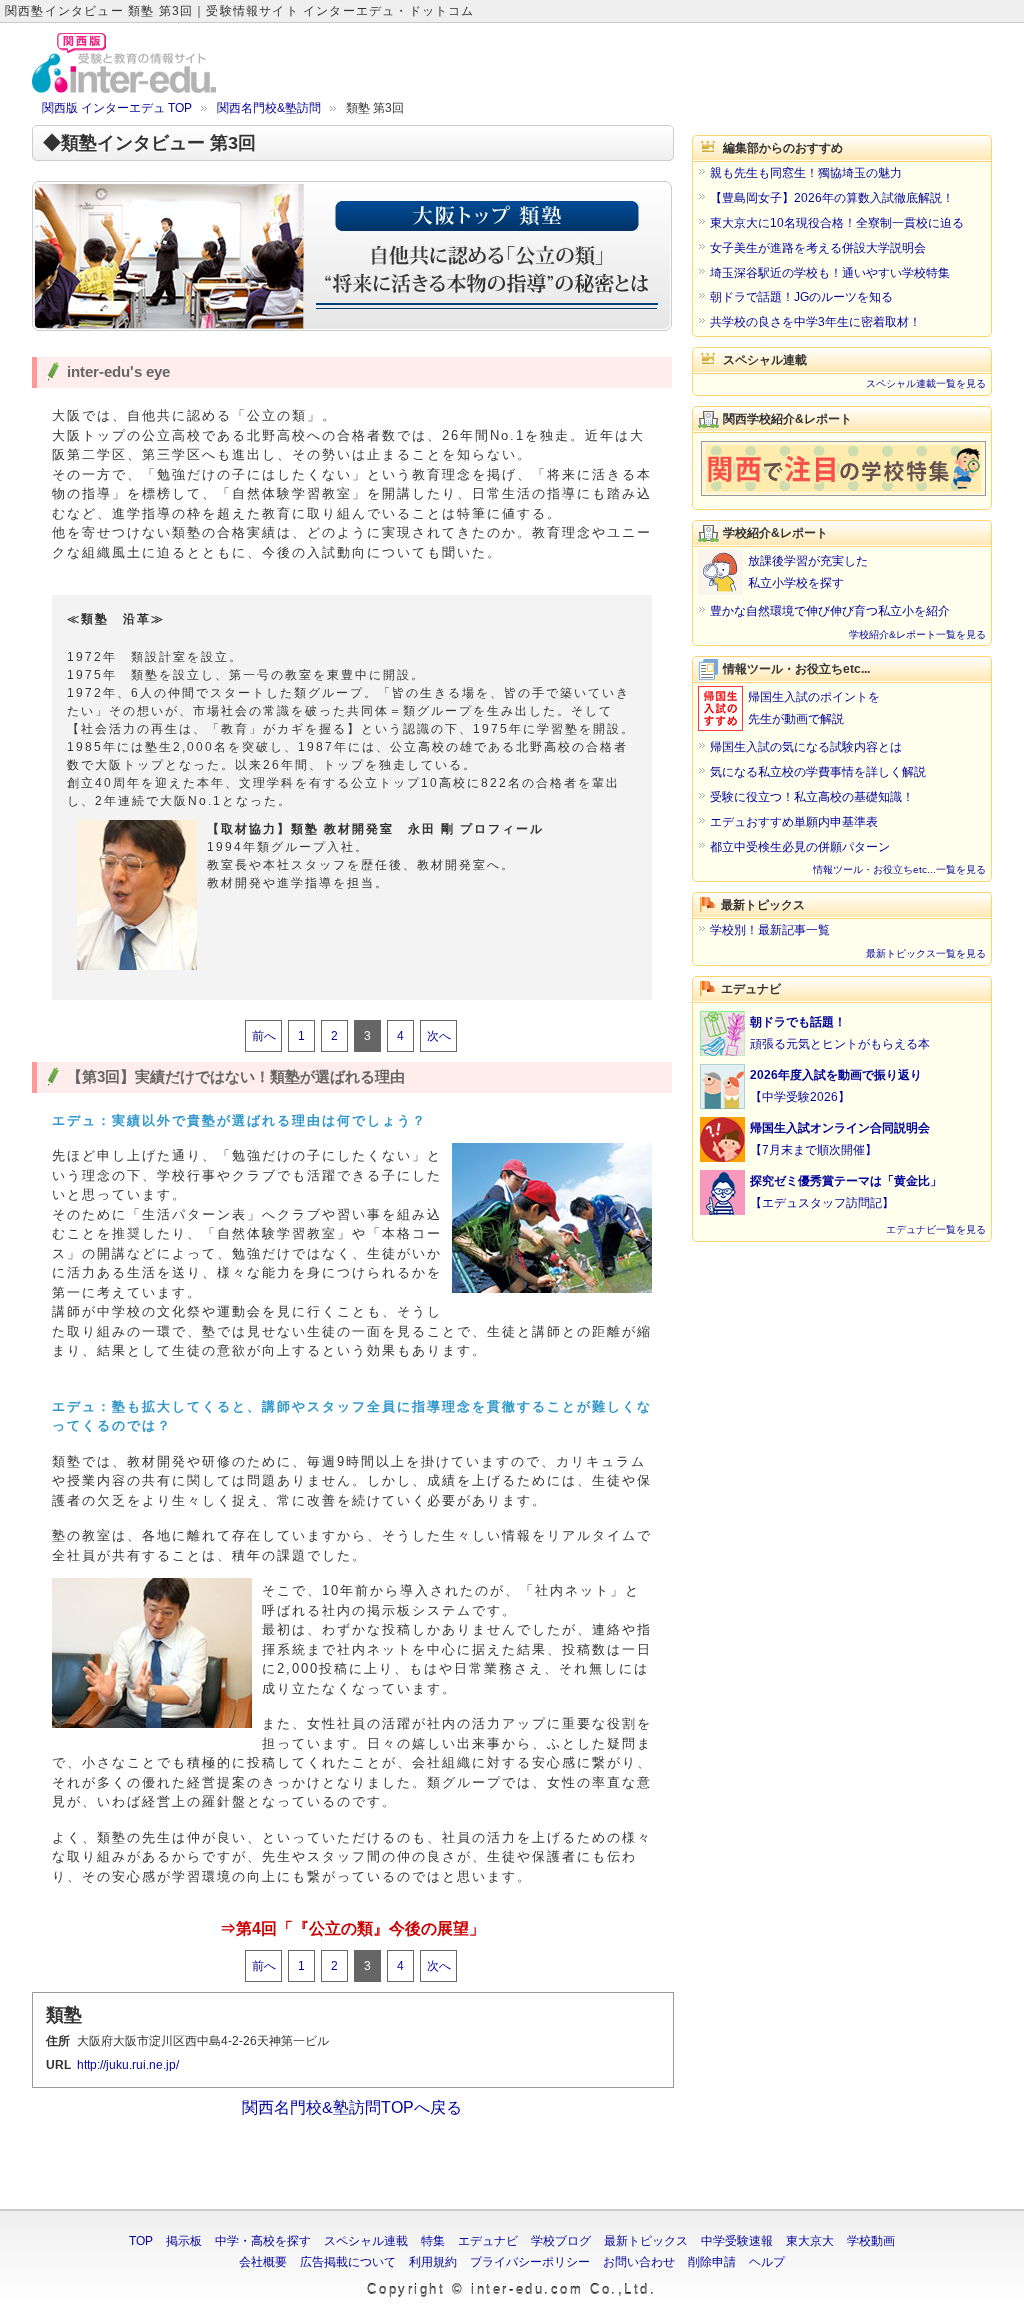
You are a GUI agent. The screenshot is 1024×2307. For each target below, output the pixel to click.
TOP (141, 2241)
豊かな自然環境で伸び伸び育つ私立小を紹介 (830, 611)
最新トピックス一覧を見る (926, 953)
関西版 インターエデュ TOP (117, 108)
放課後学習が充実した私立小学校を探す (808, 572)
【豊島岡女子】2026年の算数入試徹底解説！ (832, 198)
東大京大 (810, 2241)
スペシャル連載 (366, 2241)
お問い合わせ (639, 2262)
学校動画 (871, 2241)
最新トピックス (646, 2241)
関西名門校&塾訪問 (269, 108)
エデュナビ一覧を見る (936, 1229)
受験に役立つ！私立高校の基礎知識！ (812, 797)
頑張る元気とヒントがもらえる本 (840, 1033)
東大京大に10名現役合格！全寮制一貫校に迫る (837, 223)
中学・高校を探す (263, 2241)
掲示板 (184, 2241)
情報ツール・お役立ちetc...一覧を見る (899, 869)
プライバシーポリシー (530, 2262)
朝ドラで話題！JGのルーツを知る (801, 297)
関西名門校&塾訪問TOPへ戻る (352, 2107)
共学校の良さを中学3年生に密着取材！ (815, 322)
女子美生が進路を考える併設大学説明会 (818, 248)
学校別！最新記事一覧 (770, 930)
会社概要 (263, 2262)
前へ (264, 1036)
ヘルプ (767, 2262)
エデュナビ (488, 2241)
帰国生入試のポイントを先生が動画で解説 (814, 708)
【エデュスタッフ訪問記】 (846, 1192)
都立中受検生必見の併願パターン (800, 847)
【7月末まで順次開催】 (840, 1139)
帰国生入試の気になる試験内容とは (806, 747)
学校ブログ (561, 2241)
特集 (433, 2241)
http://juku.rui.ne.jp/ (128, 2065)
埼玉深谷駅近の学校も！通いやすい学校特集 (830, 273)
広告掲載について (348, 2262)
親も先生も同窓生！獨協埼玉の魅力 (806, 173)
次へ (439, 1036)
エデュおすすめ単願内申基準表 (794, 822)
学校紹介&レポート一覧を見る (917, 634)
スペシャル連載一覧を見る (926, 383)
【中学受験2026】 (836, 1086)
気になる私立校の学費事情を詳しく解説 (818, 772)
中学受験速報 (737, 2241)
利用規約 (433, 2262)
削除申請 (712, 2262)
